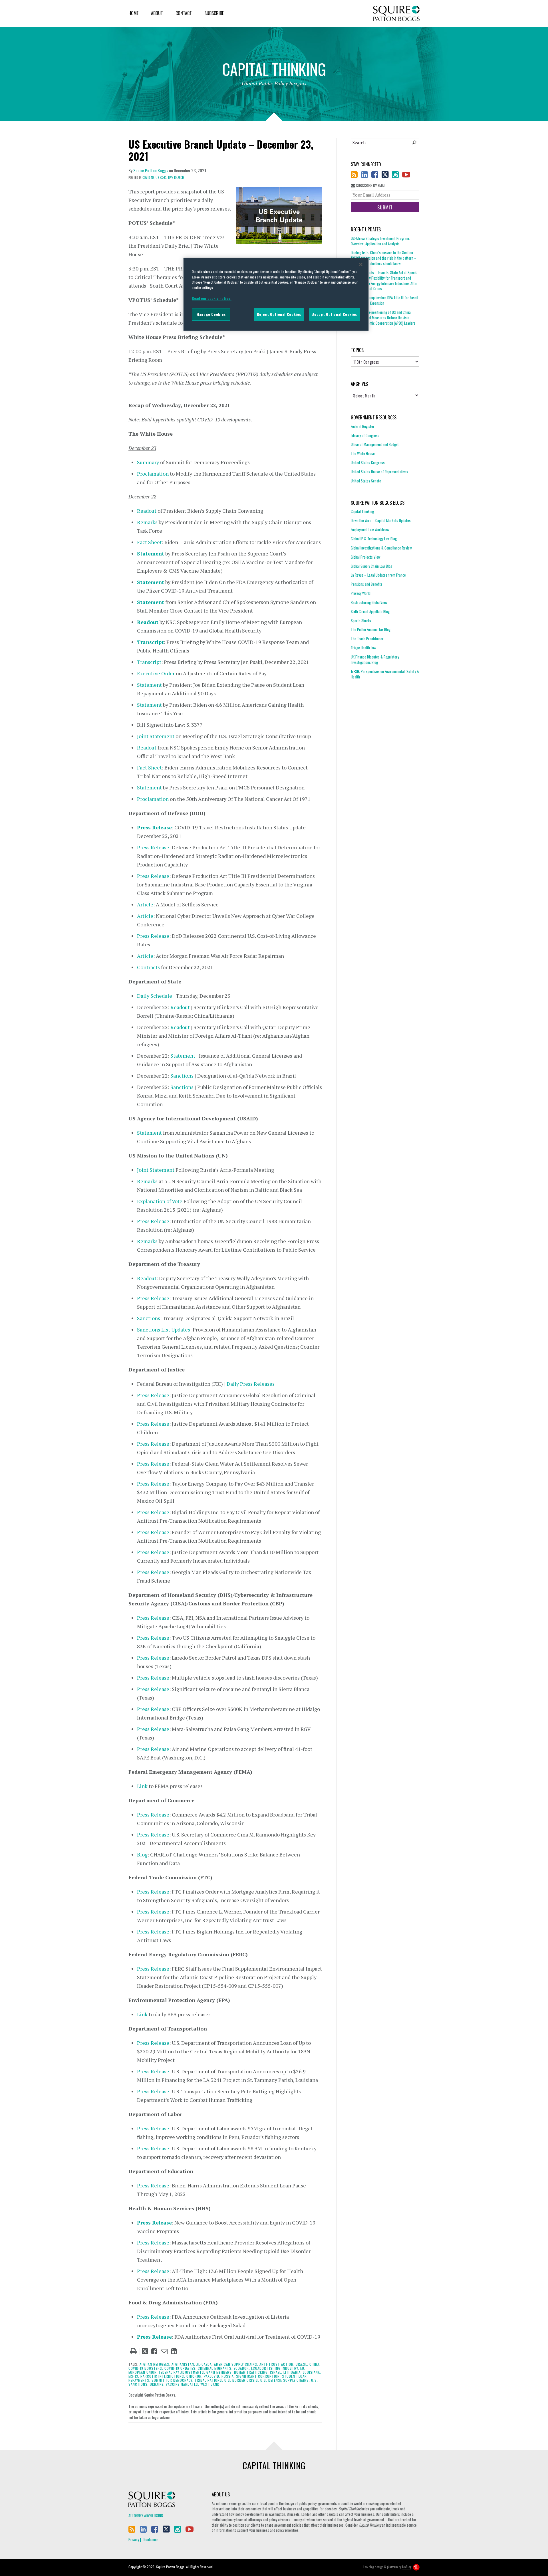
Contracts (148, 967)
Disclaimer (150, 2539)
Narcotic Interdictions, (163, 2376)
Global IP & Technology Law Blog (374, 539)
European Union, (143, 2372)
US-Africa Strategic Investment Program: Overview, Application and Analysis (380, 241)
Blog (142, 1854)
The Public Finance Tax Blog (371, 629)
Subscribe (214, 13)
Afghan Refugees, (155, 2364)
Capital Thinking (362, 511)
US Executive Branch (170, 177)
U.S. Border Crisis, (242, 2380)
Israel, (276, 2372)
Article (145, 904)
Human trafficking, (251, 2372)
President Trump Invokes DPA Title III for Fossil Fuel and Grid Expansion (384, 300)
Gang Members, (220, 2372)
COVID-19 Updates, (181, 2368)
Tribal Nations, (209, 2380)
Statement (151, 553)
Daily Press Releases (251, 1384)
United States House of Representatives (379, 472)
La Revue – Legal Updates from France (378, 575)
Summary (148, 462)
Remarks (147, 522)
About (157, 13)
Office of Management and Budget (375, 444)
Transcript (150, 642)
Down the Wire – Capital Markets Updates (381, 520)
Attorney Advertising (146, 2516)
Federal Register (363, 426)
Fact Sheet (149, 542)
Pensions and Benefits (367, 584)
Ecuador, (242, 2368)
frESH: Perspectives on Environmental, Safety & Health (385, 674)
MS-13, (134, 2376)
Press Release (154, 827)
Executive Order (156, 673)
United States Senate (366, 481)
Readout (147, 511)
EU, (303, 2368)
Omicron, (195, 2376)
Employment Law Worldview (370, 530)
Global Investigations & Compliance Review (381, 548)
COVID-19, (149, 177)
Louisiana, (312, 2372)
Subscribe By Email (370, 186)
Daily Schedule (155, 996)
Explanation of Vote (160, 1201)
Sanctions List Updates (164, 1330)
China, (315, 2364)
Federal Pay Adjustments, (182, 2372)
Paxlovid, (212, 2376)
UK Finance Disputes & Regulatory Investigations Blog (375, 659)
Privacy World (361, 593)
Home (133, 13)
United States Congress (368, 462)
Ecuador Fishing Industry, (275, 2368)
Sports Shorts (361, 621)
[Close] (361, 264)
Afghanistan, (183, 2364)
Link (142, 1786)
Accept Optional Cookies (335, 314)
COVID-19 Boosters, (146, 2368)
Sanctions (182, 1076)
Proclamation (153, 474)
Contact (184, 13)
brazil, (302, 2364)
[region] (276, 294)
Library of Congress (365, 435)
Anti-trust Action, (277, 2364)
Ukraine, (157, 2384)
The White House (363, 453)
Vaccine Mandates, (183, 2384)
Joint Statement (156, 736)
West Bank (210, 2384)
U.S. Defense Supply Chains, (285, 2380)
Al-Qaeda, (205, 2364)
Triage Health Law (363, 648)
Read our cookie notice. (212, 298)
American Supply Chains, (236, 2364)
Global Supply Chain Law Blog (371, 566)
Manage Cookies (211, 314)
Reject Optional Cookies (279, 314)
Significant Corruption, (258, 2376)
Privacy (134, 2539)
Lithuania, (293, 2372)
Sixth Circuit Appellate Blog (370, 611)
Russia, (228, 2376)
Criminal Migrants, (215, 2368)
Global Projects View (366, 557)
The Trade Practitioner (367, 639)
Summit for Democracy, (173, 2380)
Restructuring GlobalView (369, 602)
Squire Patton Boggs (396, 14)
